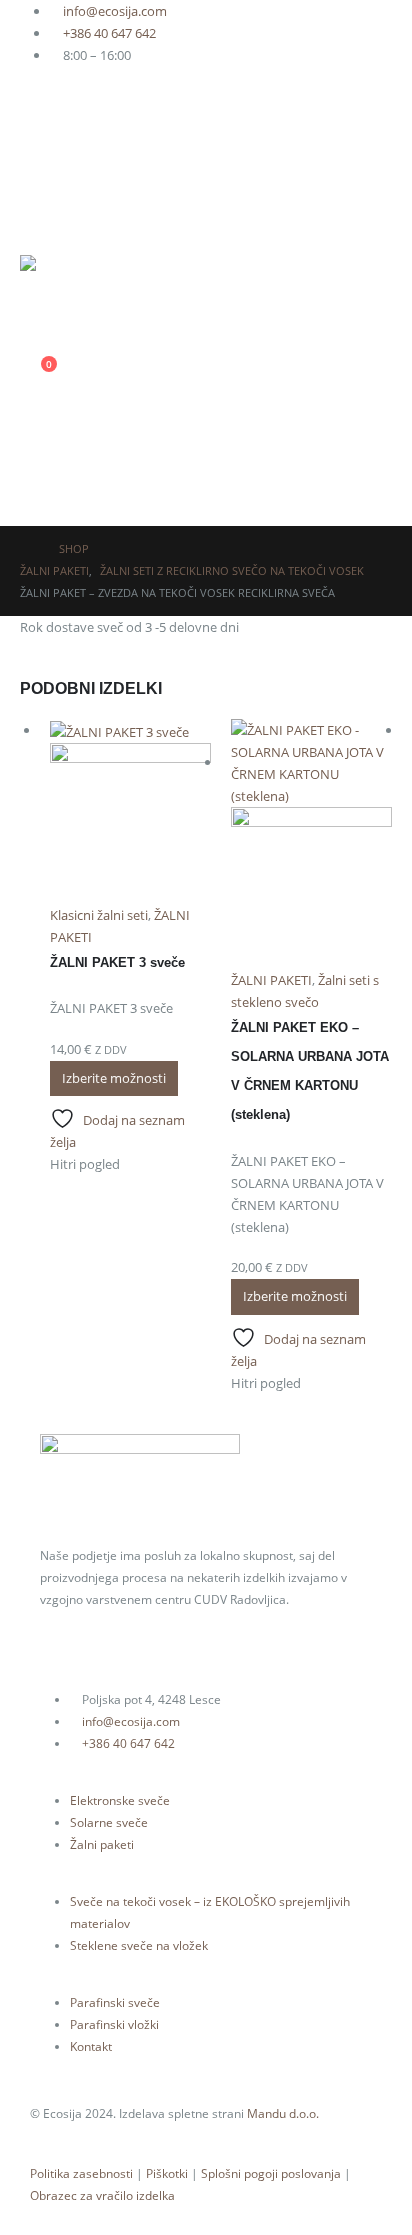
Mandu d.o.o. (283, 2113)
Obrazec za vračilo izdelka (102, 2195)
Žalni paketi (102, 1844)
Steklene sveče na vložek (139, 1945)
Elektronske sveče (120, 1800)
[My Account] (206, 420)
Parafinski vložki (114, 2024)
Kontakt (91, 2046)
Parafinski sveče (115, 2002)
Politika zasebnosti (81, 2173)
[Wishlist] (28, 330)
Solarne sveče (109, 1822)
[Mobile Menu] (31, 479)
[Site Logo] (60, 277)
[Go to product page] (130, 811)
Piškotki (167, 2173)
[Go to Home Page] (25, 549)
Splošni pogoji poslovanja (271, 2173)
